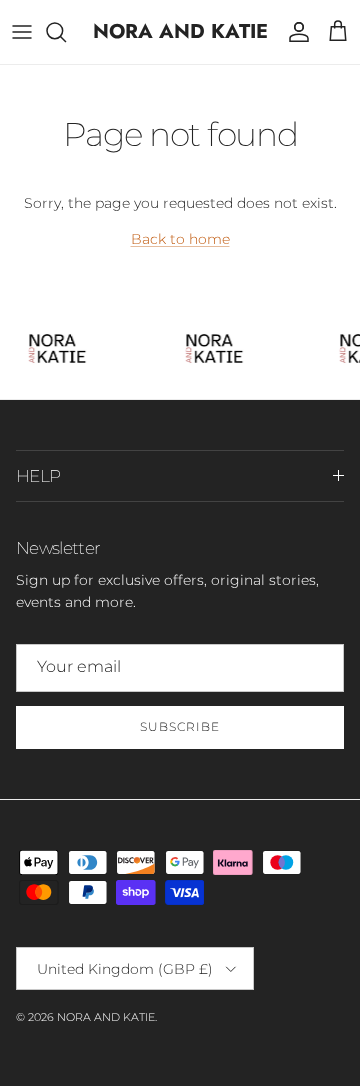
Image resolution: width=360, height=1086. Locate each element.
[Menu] (22, 32)
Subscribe (180, 726)
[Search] (66, 32)
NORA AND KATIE (106, 1017)
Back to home (180, 239)
